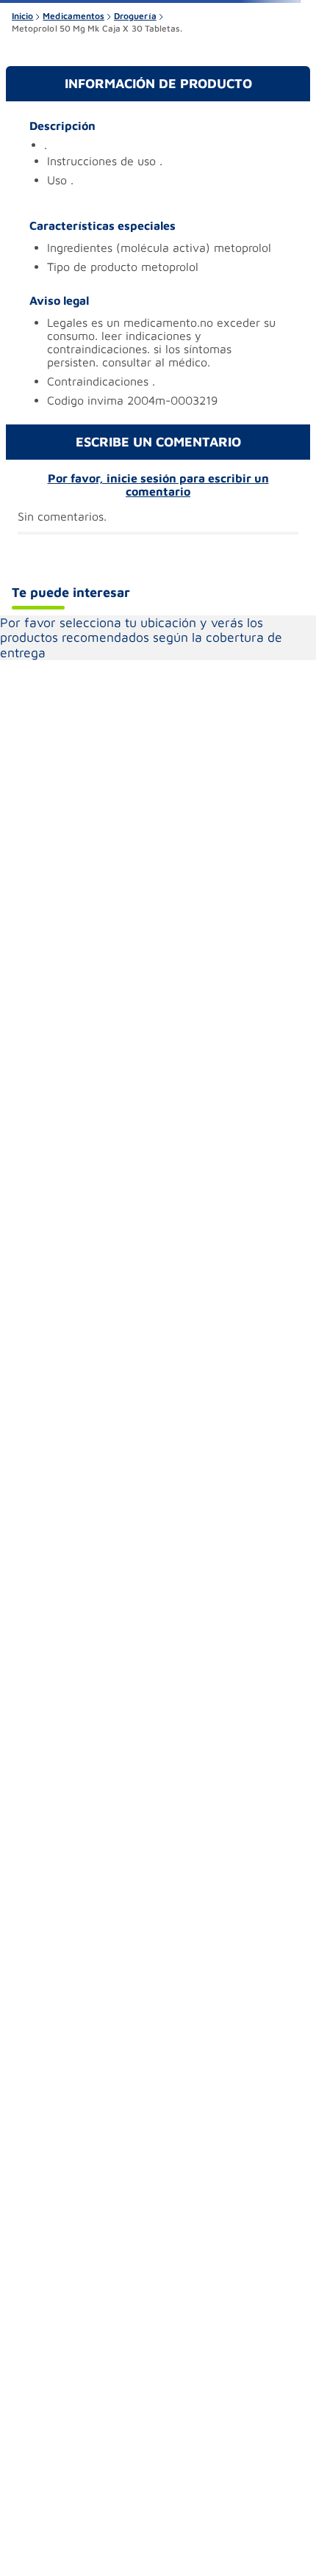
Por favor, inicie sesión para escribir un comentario (158, 485)
